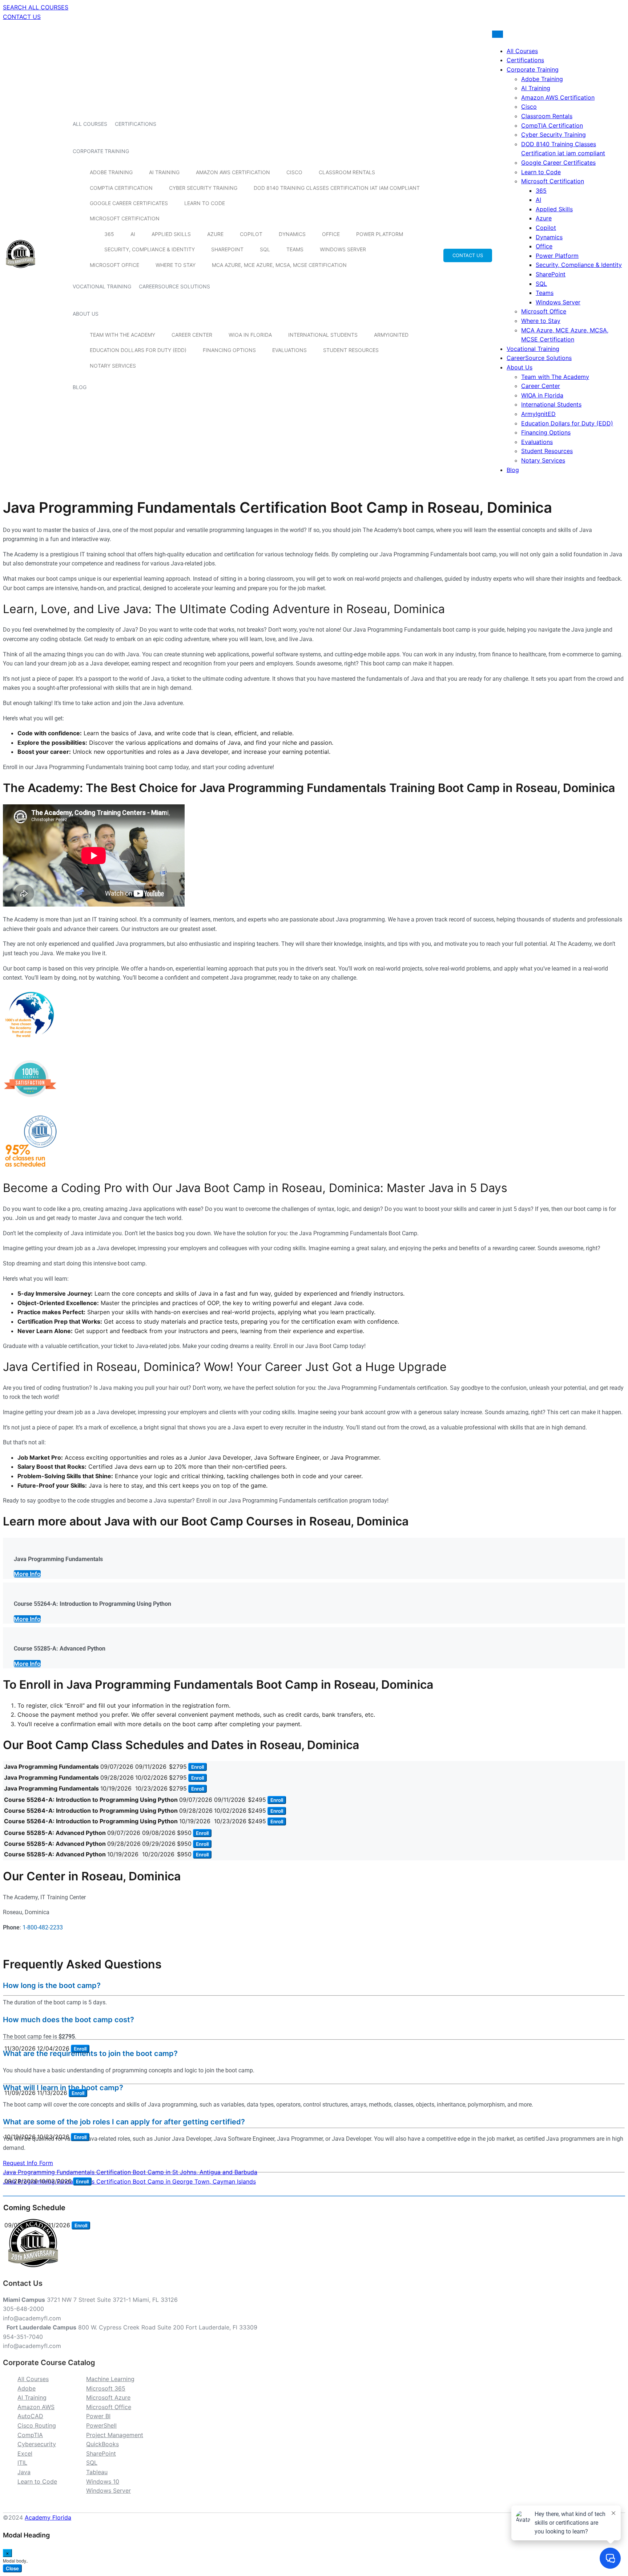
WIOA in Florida (250, 335)
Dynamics (292, 234)
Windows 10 (103, 2481)
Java (24, 2472)
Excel (25, 2453)
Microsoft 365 (106, 2388)
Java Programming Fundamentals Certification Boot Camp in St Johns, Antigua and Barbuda (130, 2172)
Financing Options (229, 350)
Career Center (192, 335)
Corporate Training (101, 151)
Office (331, 234)
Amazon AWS (36, 2407)
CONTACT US (22, 17)
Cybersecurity (37, 2444)
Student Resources (351, 350)
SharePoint (227, 249)
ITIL (22, 2463)
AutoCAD (30, 2416)
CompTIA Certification (121, 188)
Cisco (294, 172)
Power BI (98, 2416)
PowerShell (101, 2425)
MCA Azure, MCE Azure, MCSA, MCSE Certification (279, 265)
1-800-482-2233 (43, 1927)
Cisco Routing (37, 2425)
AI (133, 234)
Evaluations (289, 350)
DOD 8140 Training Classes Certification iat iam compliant (337, 188)
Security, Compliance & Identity (150, 249)
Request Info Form (28, 2163)
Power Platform (380, 234)
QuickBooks (102, 2444)
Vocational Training (102, 286)
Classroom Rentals (347, 172)
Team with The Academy (122, 335)
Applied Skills (171, 234)
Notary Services (113, 366)
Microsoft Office (114, 265)
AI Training (164, 172)
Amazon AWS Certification (233, 172)
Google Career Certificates (129, 203)
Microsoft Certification (125, 218)
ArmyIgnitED (391, 335)
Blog (80, 387)
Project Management (115, 2435)
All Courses (90, 124)
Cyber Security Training (203, 188)
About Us (86, 314)
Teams (295, 249)
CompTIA (30, 2435)
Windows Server (343, 249)
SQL (265, 249)
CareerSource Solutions (174, 286)
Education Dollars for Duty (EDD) (138, 350)
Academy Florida (48, 2517)
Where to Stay (176, 265)
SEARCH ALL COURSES (36, 7)
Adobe (27, 2388)
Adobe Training (111, 172)
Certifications (136, 124)
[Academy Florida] (21, 272)
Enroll (198, 1767)
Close (12, 2568)
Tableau (97, 2472)
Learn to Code (205, 203)
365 (109, 234)
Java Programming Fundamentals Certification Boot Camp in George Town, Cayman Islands (129, 2181)
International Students (323, 335)
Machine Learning (110, 2379)
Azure (215, 234)
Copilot (251, 234)
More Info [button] (27, 1574)
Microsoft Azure (108, 2397)
